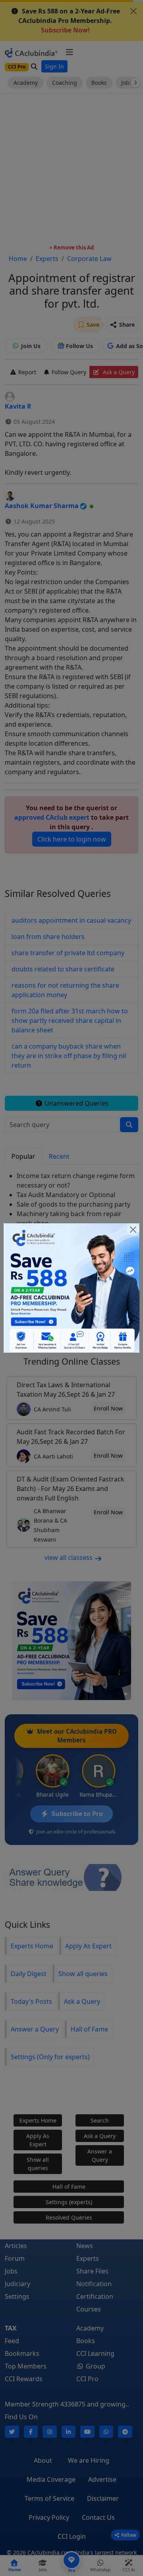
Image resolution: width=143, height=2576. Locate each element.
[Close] (133, 1230)
